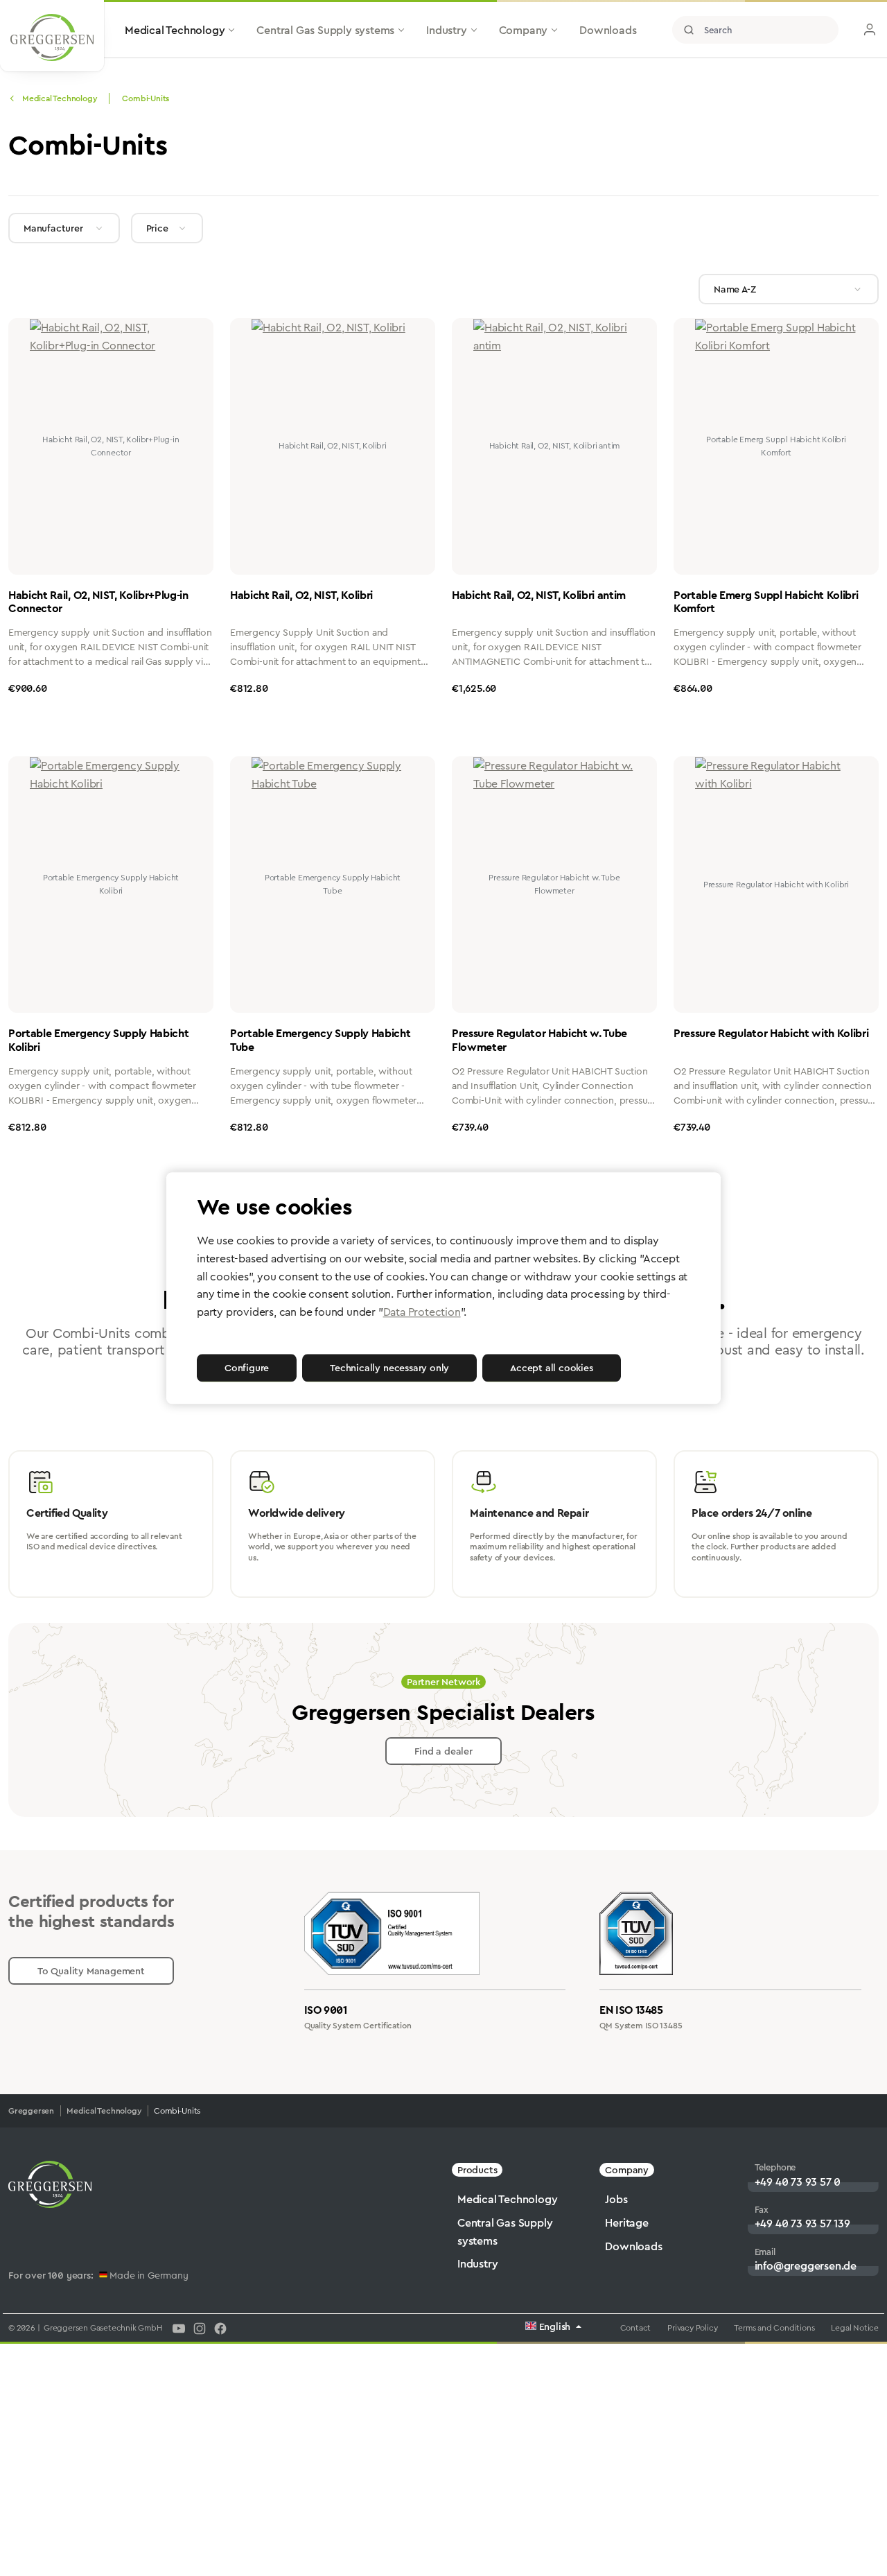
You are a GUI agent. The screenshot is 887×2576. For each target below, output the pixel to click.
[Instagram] (200, 2328)
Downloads (633, 2246)
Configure (247, 1368)
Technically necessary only (389, 1368)
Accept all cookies (551, 1368)
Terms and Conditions (774, 2328)
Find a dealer (443, 1751)
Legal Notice (855, 2328)
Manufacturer (53, 228)
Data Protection (422, 1312)
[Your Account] (870, 30)
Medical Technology (507, 2199)
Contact (636, 2328)
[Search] (689, 30)
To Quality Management (91, 1971)
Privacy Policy (692, 2328)
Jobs (616, 2199)
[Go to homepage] (52, 37)
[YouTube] (179, 2328)
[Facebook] (220, 2328)
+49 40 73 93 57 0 (798, 2182)
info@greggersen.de (806, 2266)
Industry (477, 2264)
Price (157, 228)
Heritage (626, 2223)
